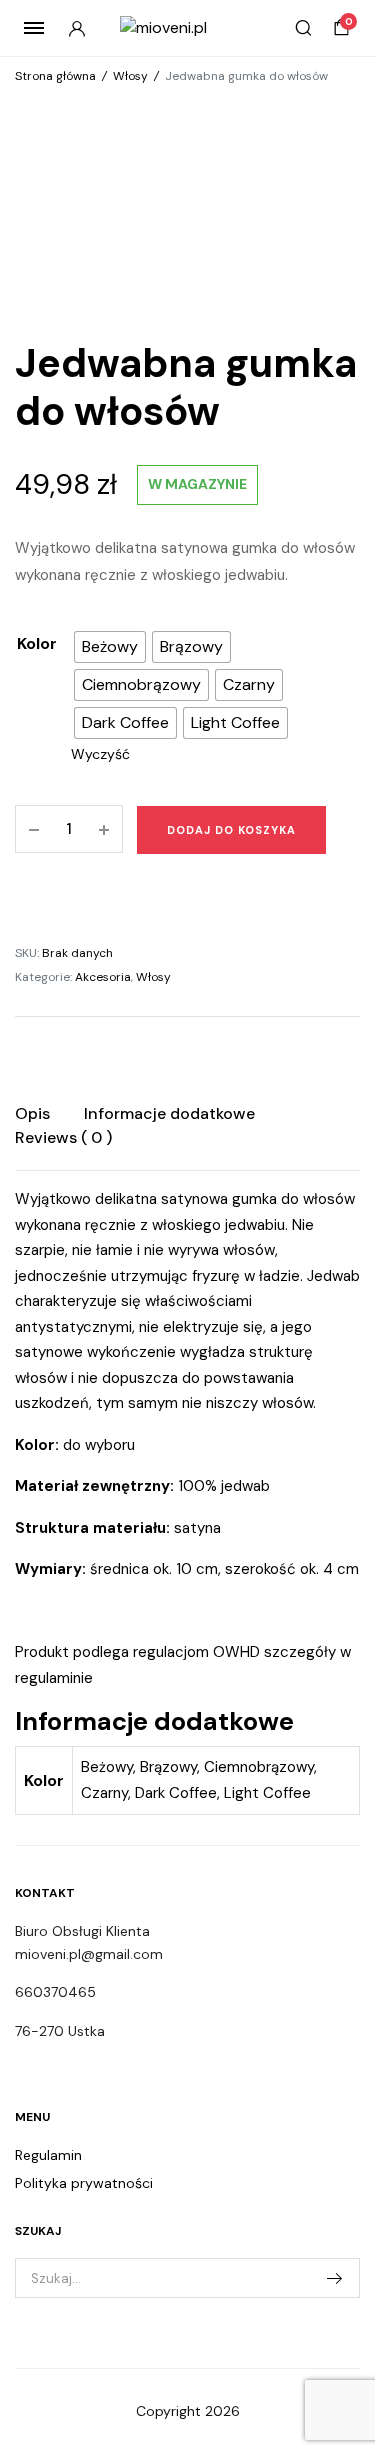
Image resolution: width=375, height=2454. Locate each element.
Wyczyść (100, 754)
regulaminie (54, 1678)
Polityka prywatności (84, 2183)
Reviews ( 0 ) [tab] (63, 1137)
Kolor (37, 643)
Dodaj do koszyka (231, 830)
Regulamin (48, 2155)
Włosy (130, 76)
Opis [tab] (32, 1113)
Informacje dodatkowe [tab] (169, 1113)
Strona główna (55, 76)
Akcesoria (103, 977)
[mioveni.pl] (187, 28)
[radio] (110, 647)
